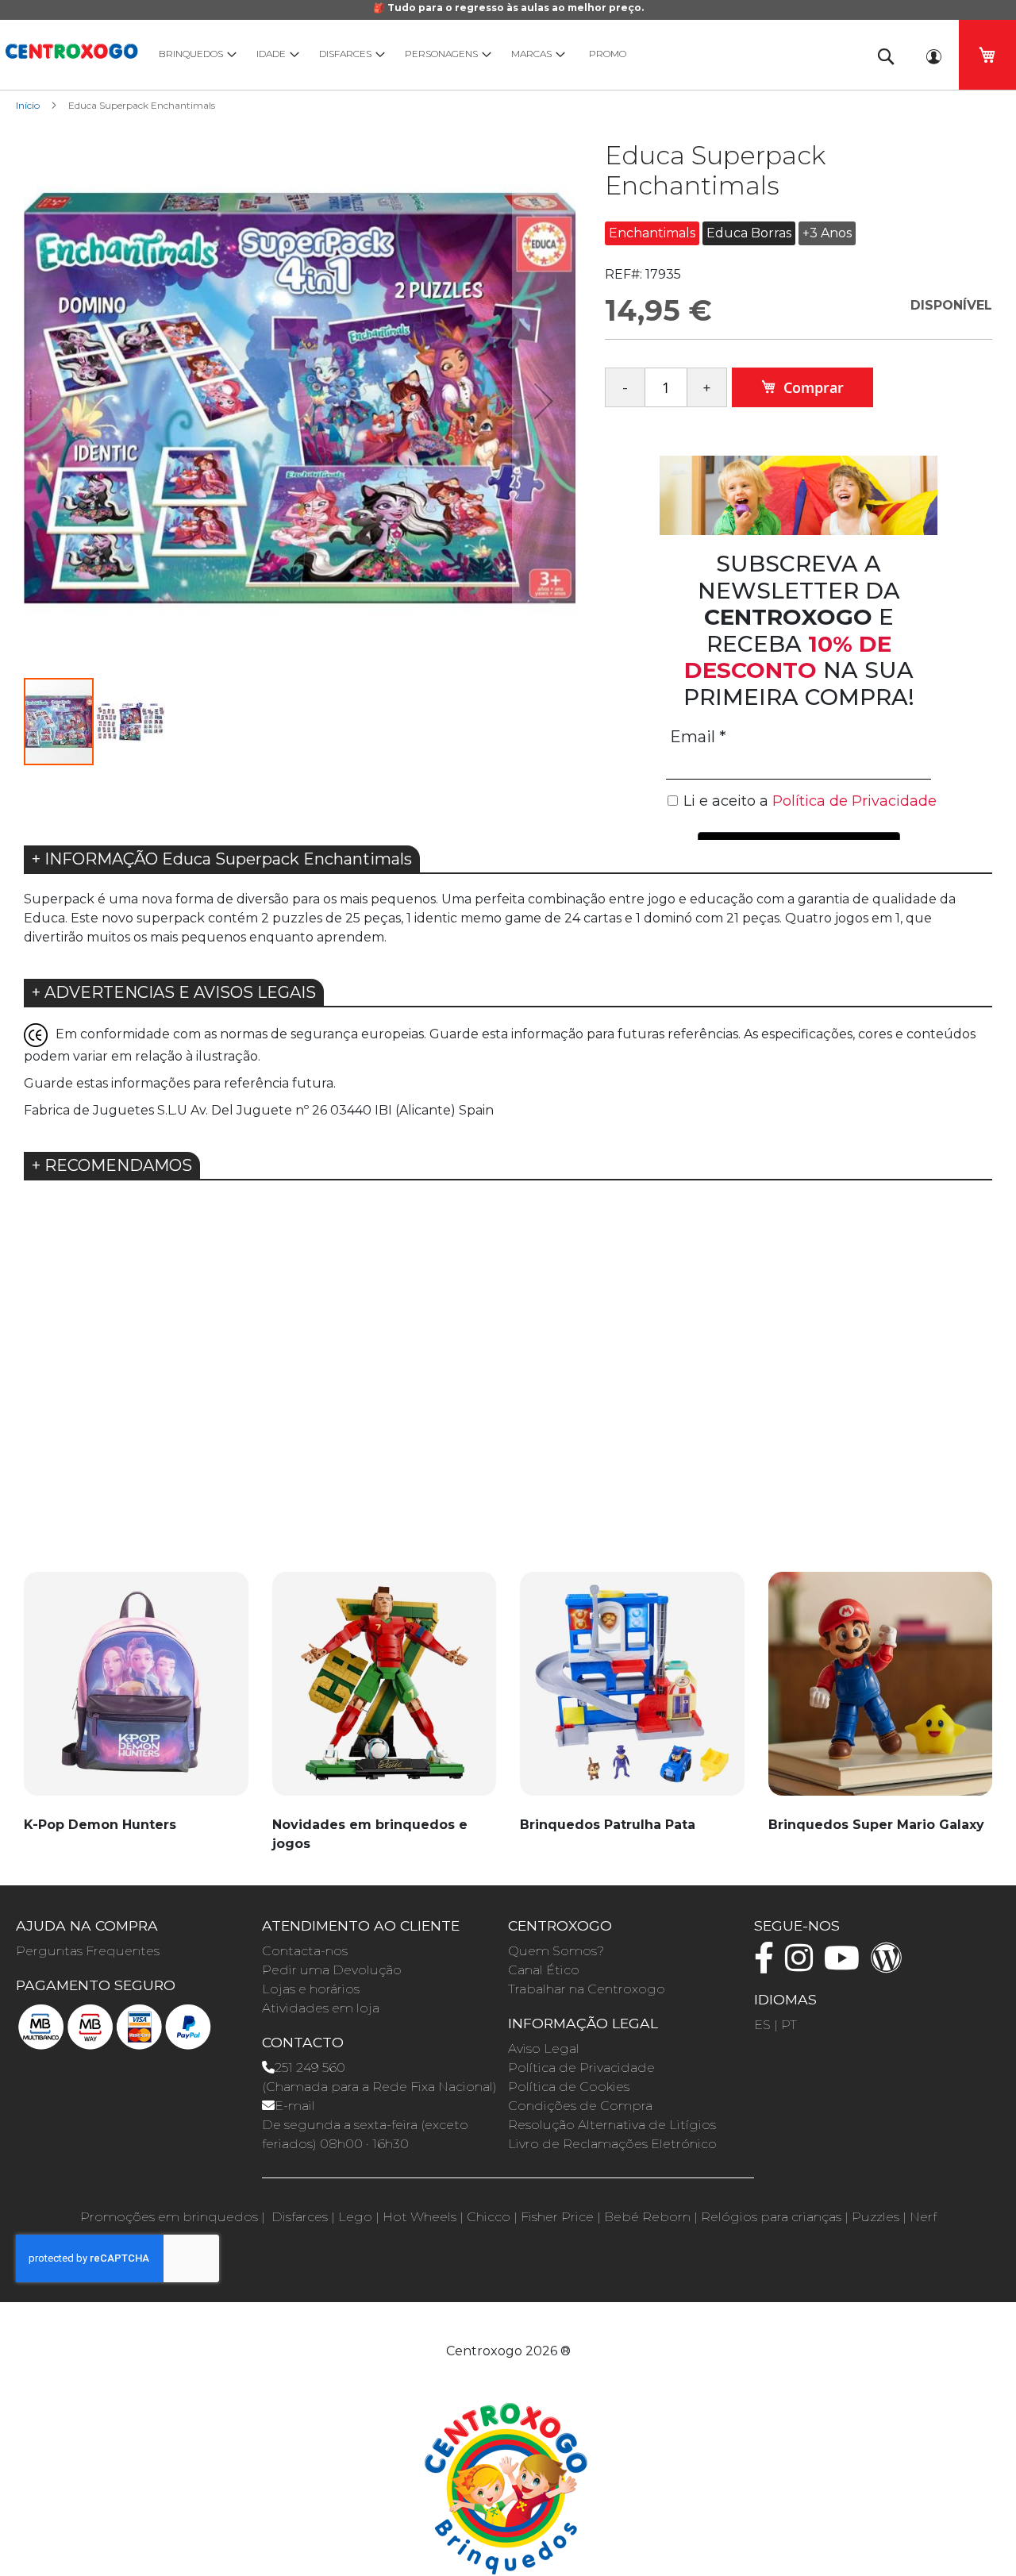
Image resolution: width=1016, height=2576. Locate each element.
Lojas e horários (311, 1989)
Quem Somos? (556, 1951)
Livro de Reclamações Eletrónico (612, 2144)
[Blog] (891, 1965)
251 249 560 (310, 2068)
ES (762, 2025)
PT (789, 2025)
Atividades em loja (321, 2008)
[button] (544, 400)
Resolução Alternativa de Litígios (612, 2125)
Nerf (923, 2217)
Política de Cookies (569, 2087)
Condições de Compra (580, 2106)
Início (28, 105)
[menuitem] (194, 54)
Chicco (489, 2217)
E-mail (295, 2106)
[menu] (500, 54)
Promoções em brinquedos (169, 2217)
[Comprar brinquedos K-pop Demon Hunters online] (136, 1692)
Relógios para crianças (771, 2217)
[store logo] (71, 49)
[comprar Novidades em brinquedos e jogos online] (385, 1692)
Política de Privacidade (581, 2068)
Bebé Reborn (647, 2217)
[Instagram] (803, 1965)
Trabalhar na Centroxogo (587, 1989)
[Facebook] (768, 1965)
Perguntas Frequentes (88, 1951)
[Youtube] (846, 1965)
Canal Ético (544, 1970)
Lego (355, 2217)
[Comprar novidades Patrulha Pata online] (632, 1692)
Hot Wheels (419, 2217)
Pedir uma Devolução (332, 1970)
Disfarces (300, 2217)
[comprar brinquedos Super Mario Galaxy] (881, 1692)
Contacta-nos (305, 1951)
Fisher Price (557, 2217)
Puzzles (876, 2217)
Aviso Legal (544, 2048)
